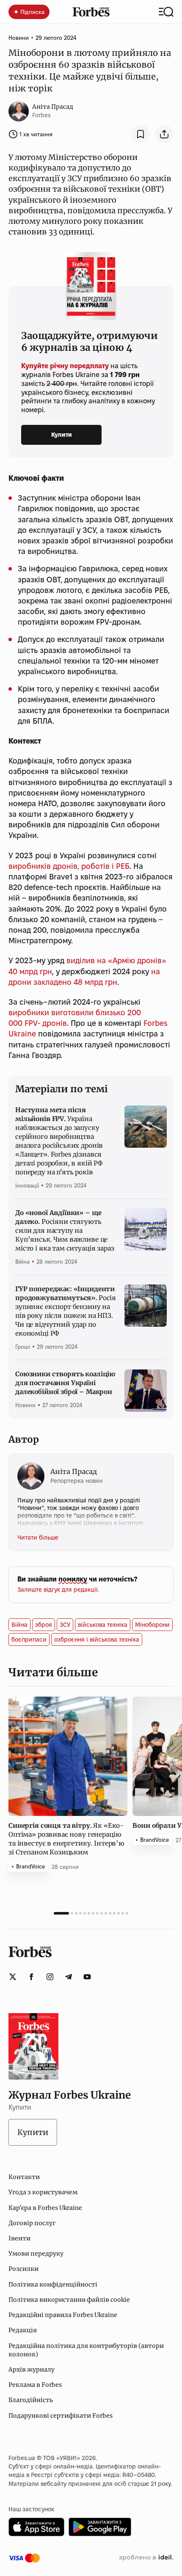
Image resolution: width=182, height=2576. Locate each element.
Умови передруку (36, 2254)
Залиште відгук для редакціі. (58, 1590)
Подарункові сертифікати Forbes (61, 2416)
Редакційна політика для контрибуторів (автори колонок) (86, 2350)
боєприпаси (29, 1639)
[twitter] (13, 1977)
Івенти (19, 2238)
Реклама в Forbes (35, 2385)
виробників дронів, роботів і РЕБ (69, 866)
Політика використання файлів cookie (69, 2300)
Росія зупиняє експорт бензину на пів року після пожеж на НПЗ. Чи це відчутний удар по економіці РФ (66, 1311)
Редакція (23, 2330)
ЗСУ (65, 1625)
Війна (22, 1262)
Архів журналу (32, 2369)
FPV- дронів (46, 1023)
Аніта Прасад (53, 107)
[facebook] (31, 1977)
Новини (19, 38)
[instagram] (50, 1977)
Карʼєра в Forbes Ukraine (45, 2208)
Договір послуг (32, 2223)
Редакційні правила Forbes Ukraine (63, 2315)
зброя (44, 1625)
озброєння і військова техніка (97, 1639)
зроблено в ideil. (146, 2558)
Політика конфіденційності (53, 2284)
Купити (62, 435)
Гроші (23, 1347)
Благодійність (31, 2400)
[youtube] (87, 1977)
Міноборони (152, 1625)
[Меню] (166, 12)
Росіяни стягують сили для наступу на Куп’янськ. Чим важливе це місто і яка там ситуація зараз (65, 1230)
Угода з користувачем (43, 2192)
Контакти (24, 2177)
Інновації (27, 1185)
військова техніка (103, 1625)
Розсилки (23, 2269)
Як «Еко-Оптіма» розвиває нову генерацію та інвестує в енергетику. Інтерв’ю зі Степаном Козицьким (66, 1839)
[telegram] (69, 1977)
